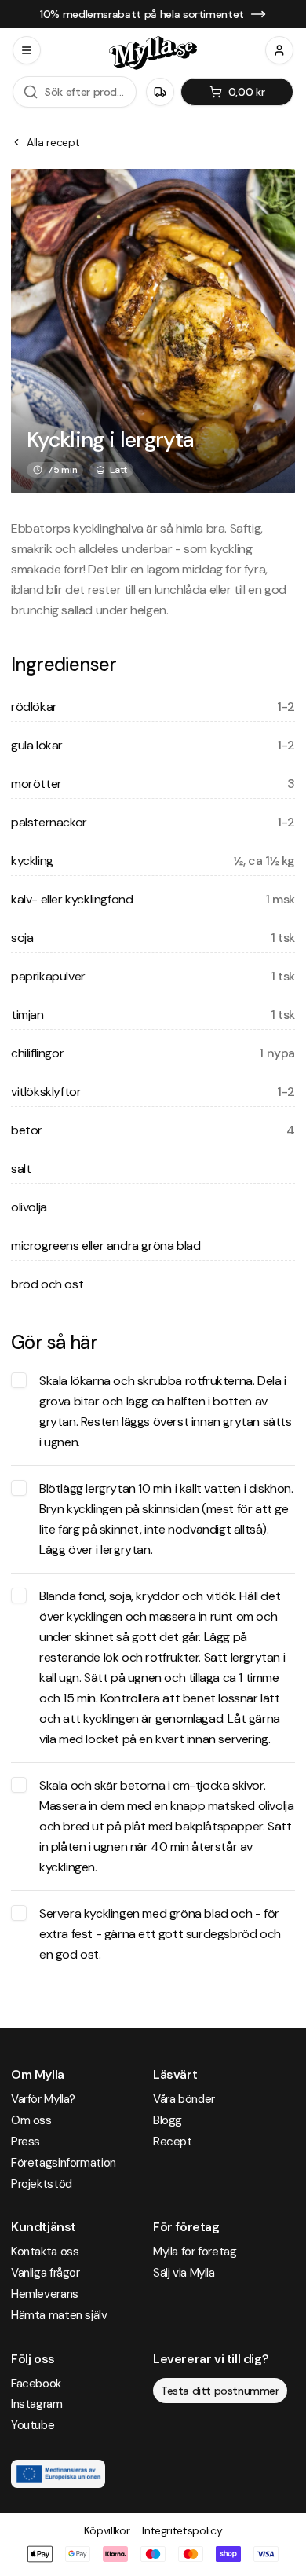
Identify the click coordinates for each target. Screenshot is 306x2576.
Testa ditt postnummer (220, 2391)
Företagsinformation (64, 2163)
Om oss (31, 2120)
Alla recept (53, 142)
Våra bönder (184, 2099)
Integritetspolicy (182, 2530)
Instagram (37, 2404)
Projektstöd (42, 2184)
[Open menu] (27, 50)
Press (25, 2142)
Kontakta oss (45, 2252)
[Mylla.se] (153, 53)
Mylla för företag (195, 2252)
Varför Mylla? (43, 2099)
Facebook (36, 2384)
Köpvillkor (107, 2530)
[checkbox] (19, 1380)
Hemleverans (45, 2294)
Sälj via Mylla (184, 2273)
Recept (173, 2142)
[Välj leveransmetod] (160, 92)
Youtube (33, 2425)
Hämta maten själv (59, 2315)
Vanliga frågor (46, 2273)
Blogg (168, 2120)
